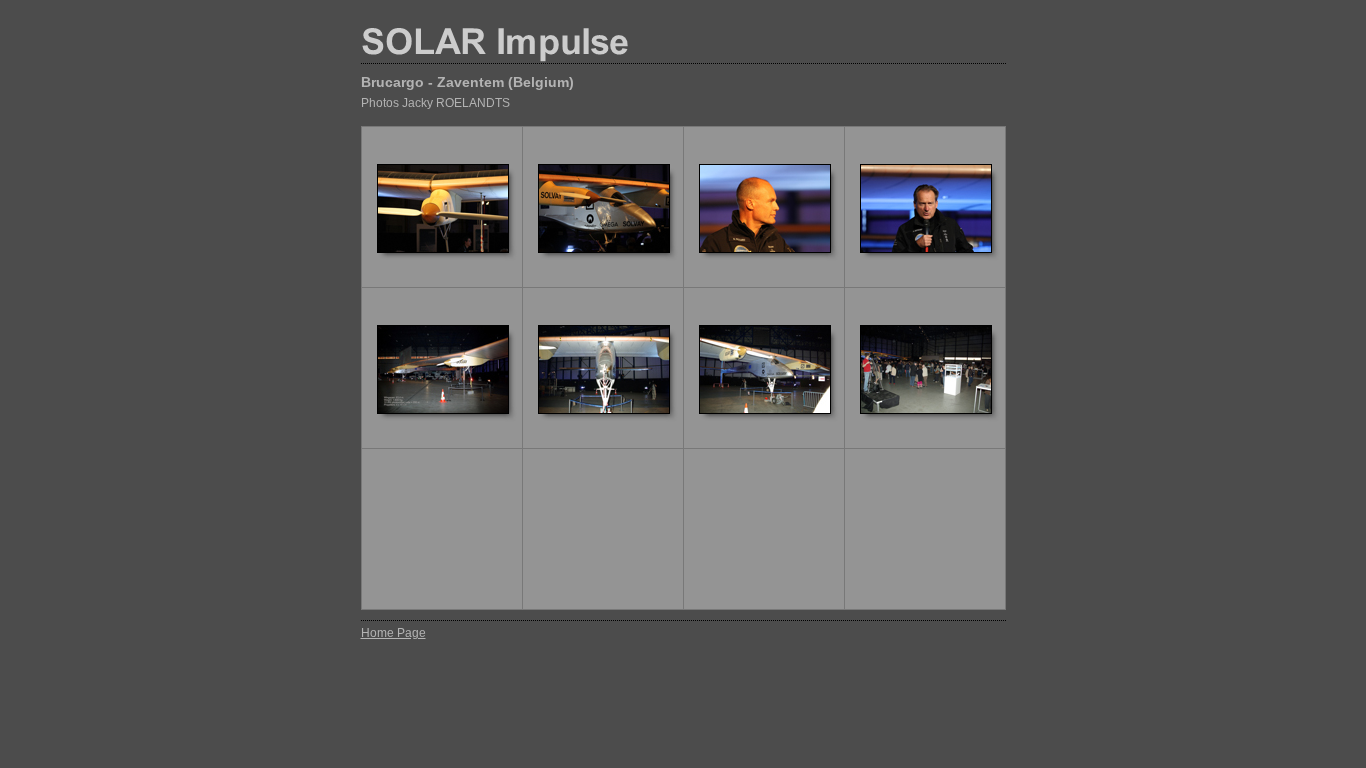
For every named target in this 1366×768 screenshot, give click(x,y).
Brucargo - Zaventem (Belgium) (467, 82)
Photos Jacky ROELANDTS (435, 103)
